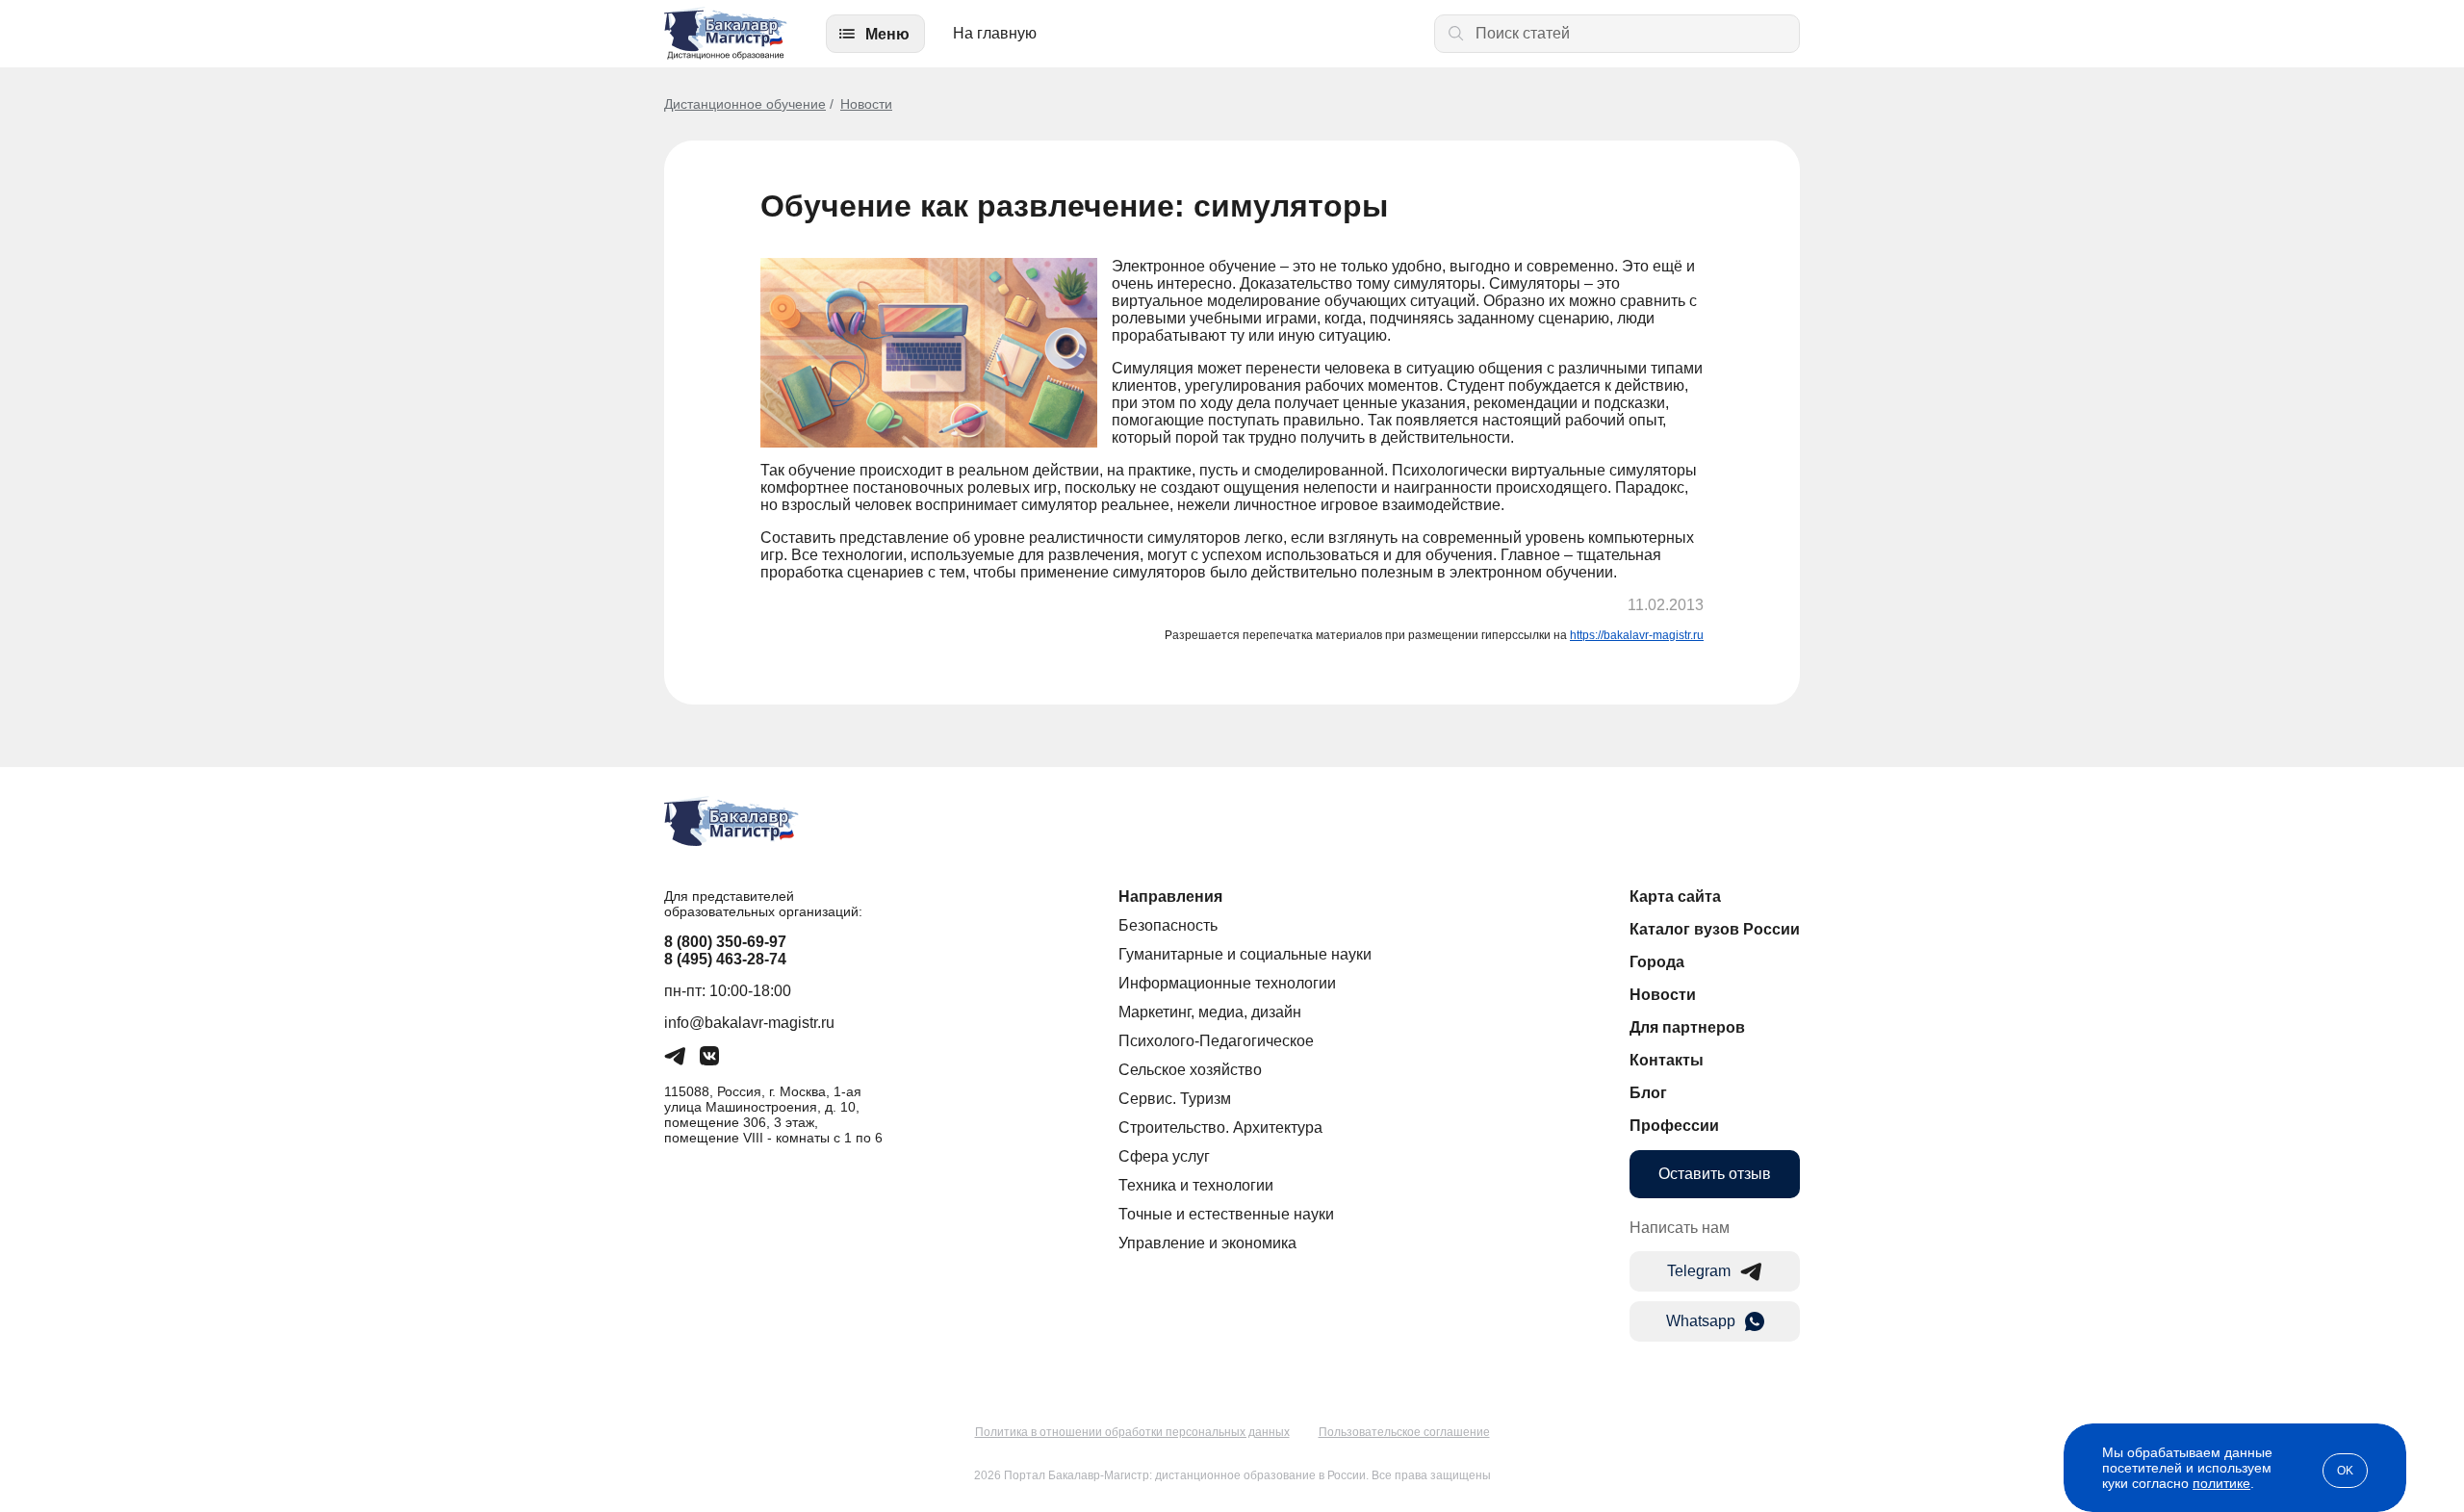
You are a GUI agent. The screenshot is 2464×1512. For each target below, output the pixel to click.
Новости (866, 104)
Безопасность (1168, 925)
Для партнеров (1687, 1027)
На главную (995, 33)
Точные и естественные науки (1226, 1214)
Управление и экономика (1207, 1243)
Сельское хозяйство (1190, 1070)
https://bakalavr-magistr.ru (1637, 635)
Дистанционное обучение (745, 104)
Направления (1170, 897)
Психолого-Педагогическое (1216, 1041)
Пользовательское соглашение (1404, 1432)
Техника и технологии (1196, 1185)
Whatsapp (1701, 1321)
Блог (1648, 1093)
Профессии (1674, 1126)
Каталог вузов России (1715, 929)
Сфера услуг (1164, 1156)
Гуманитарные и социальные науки (1245, 954)
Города (1657, 962)
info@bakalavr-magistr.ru (749, 1023)
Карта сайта (1675, 897)
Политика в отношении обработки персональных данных (1132, 1432)
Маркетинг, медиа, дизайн (1210, 1012)
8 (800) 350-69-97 (725, 942)
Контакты (1667, 1060)
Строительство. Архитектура (1220, 1128)
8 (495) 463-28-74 (725, 959)
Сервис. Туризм (1175, 1099)
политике (2221, 1483)
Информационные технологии (1227, 983)
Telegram (1699, 1271)
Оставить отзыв (1715, 1174)
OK (2345, 1471)
